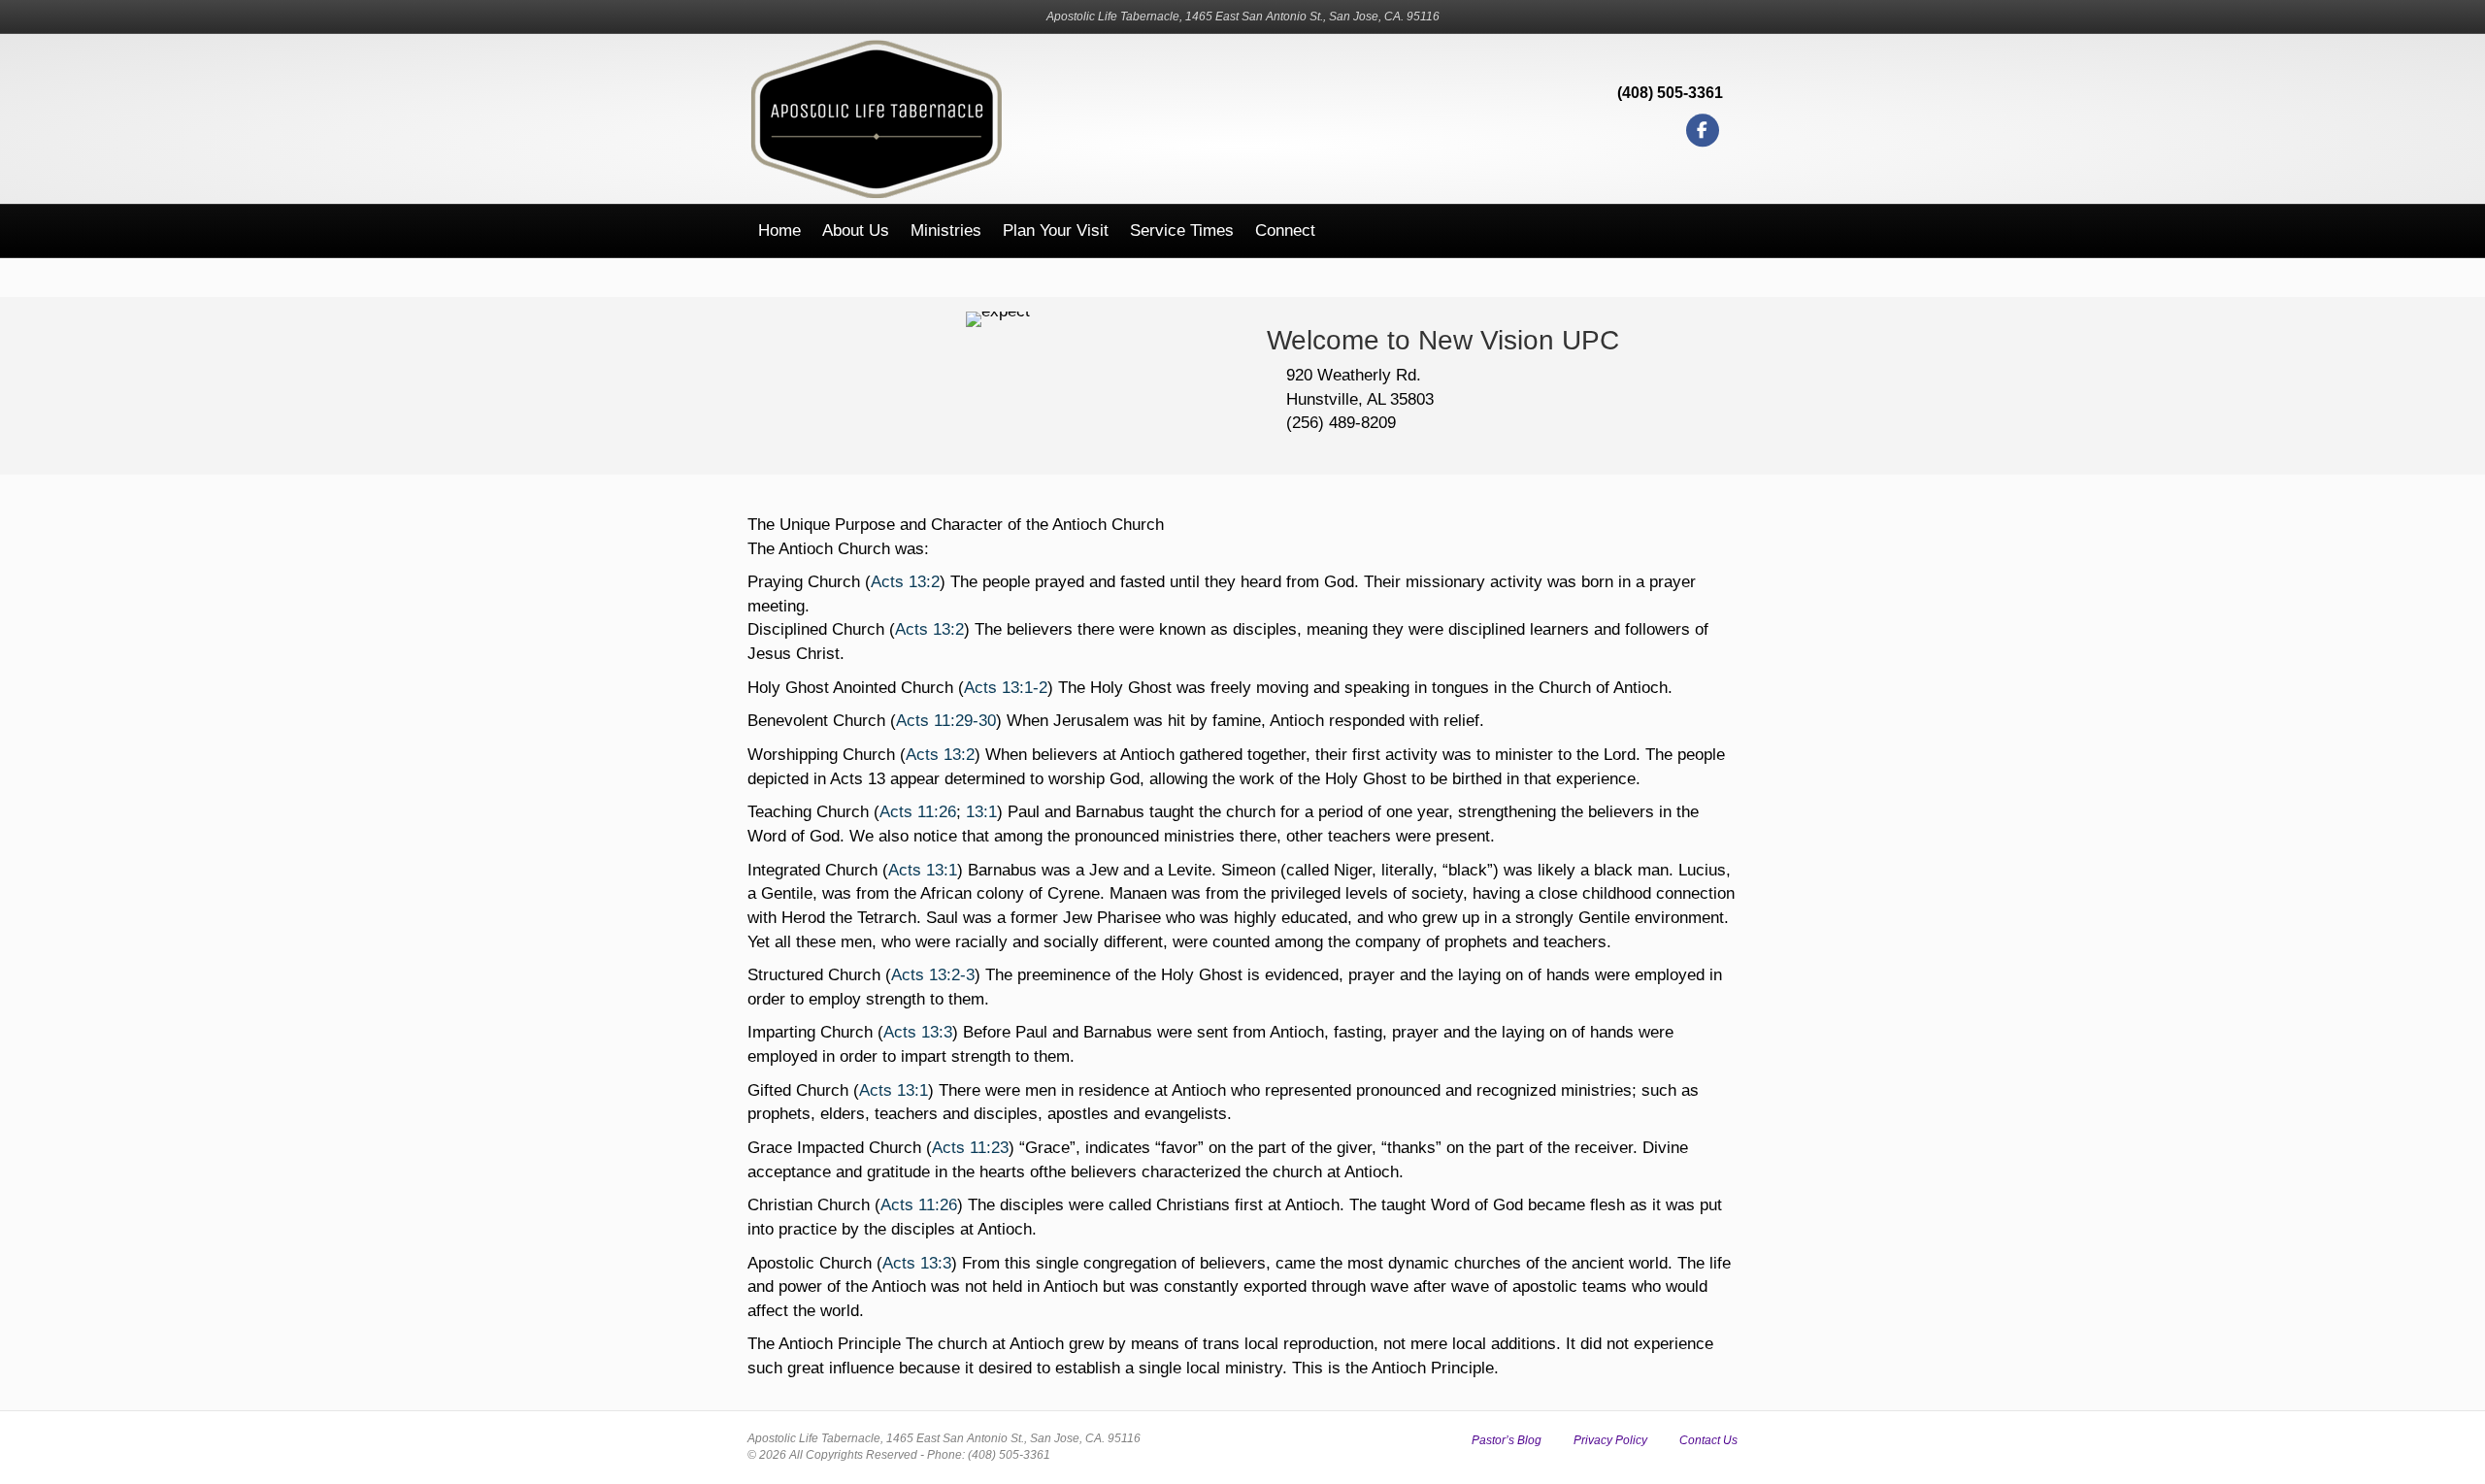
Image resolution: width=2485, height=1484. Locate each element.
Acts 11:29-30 (946, 721)
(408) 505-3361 (1670, 93)
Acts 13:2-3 (933, 975)
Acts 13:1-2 (1006, 688)
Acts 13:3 (918, 1032)
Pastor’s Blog (1507, 1440)
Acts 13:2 (905, 582)
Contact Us (1708, 1440)
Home (779, 231)
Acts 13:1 (923, 870)
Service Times (1182, 231)
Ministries (946, 231)
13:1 (981, 812)
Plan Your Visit (1056, 231)
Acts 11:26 (918, 812)
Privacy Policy (1610, 1440)
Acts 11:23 (970, 1148)
